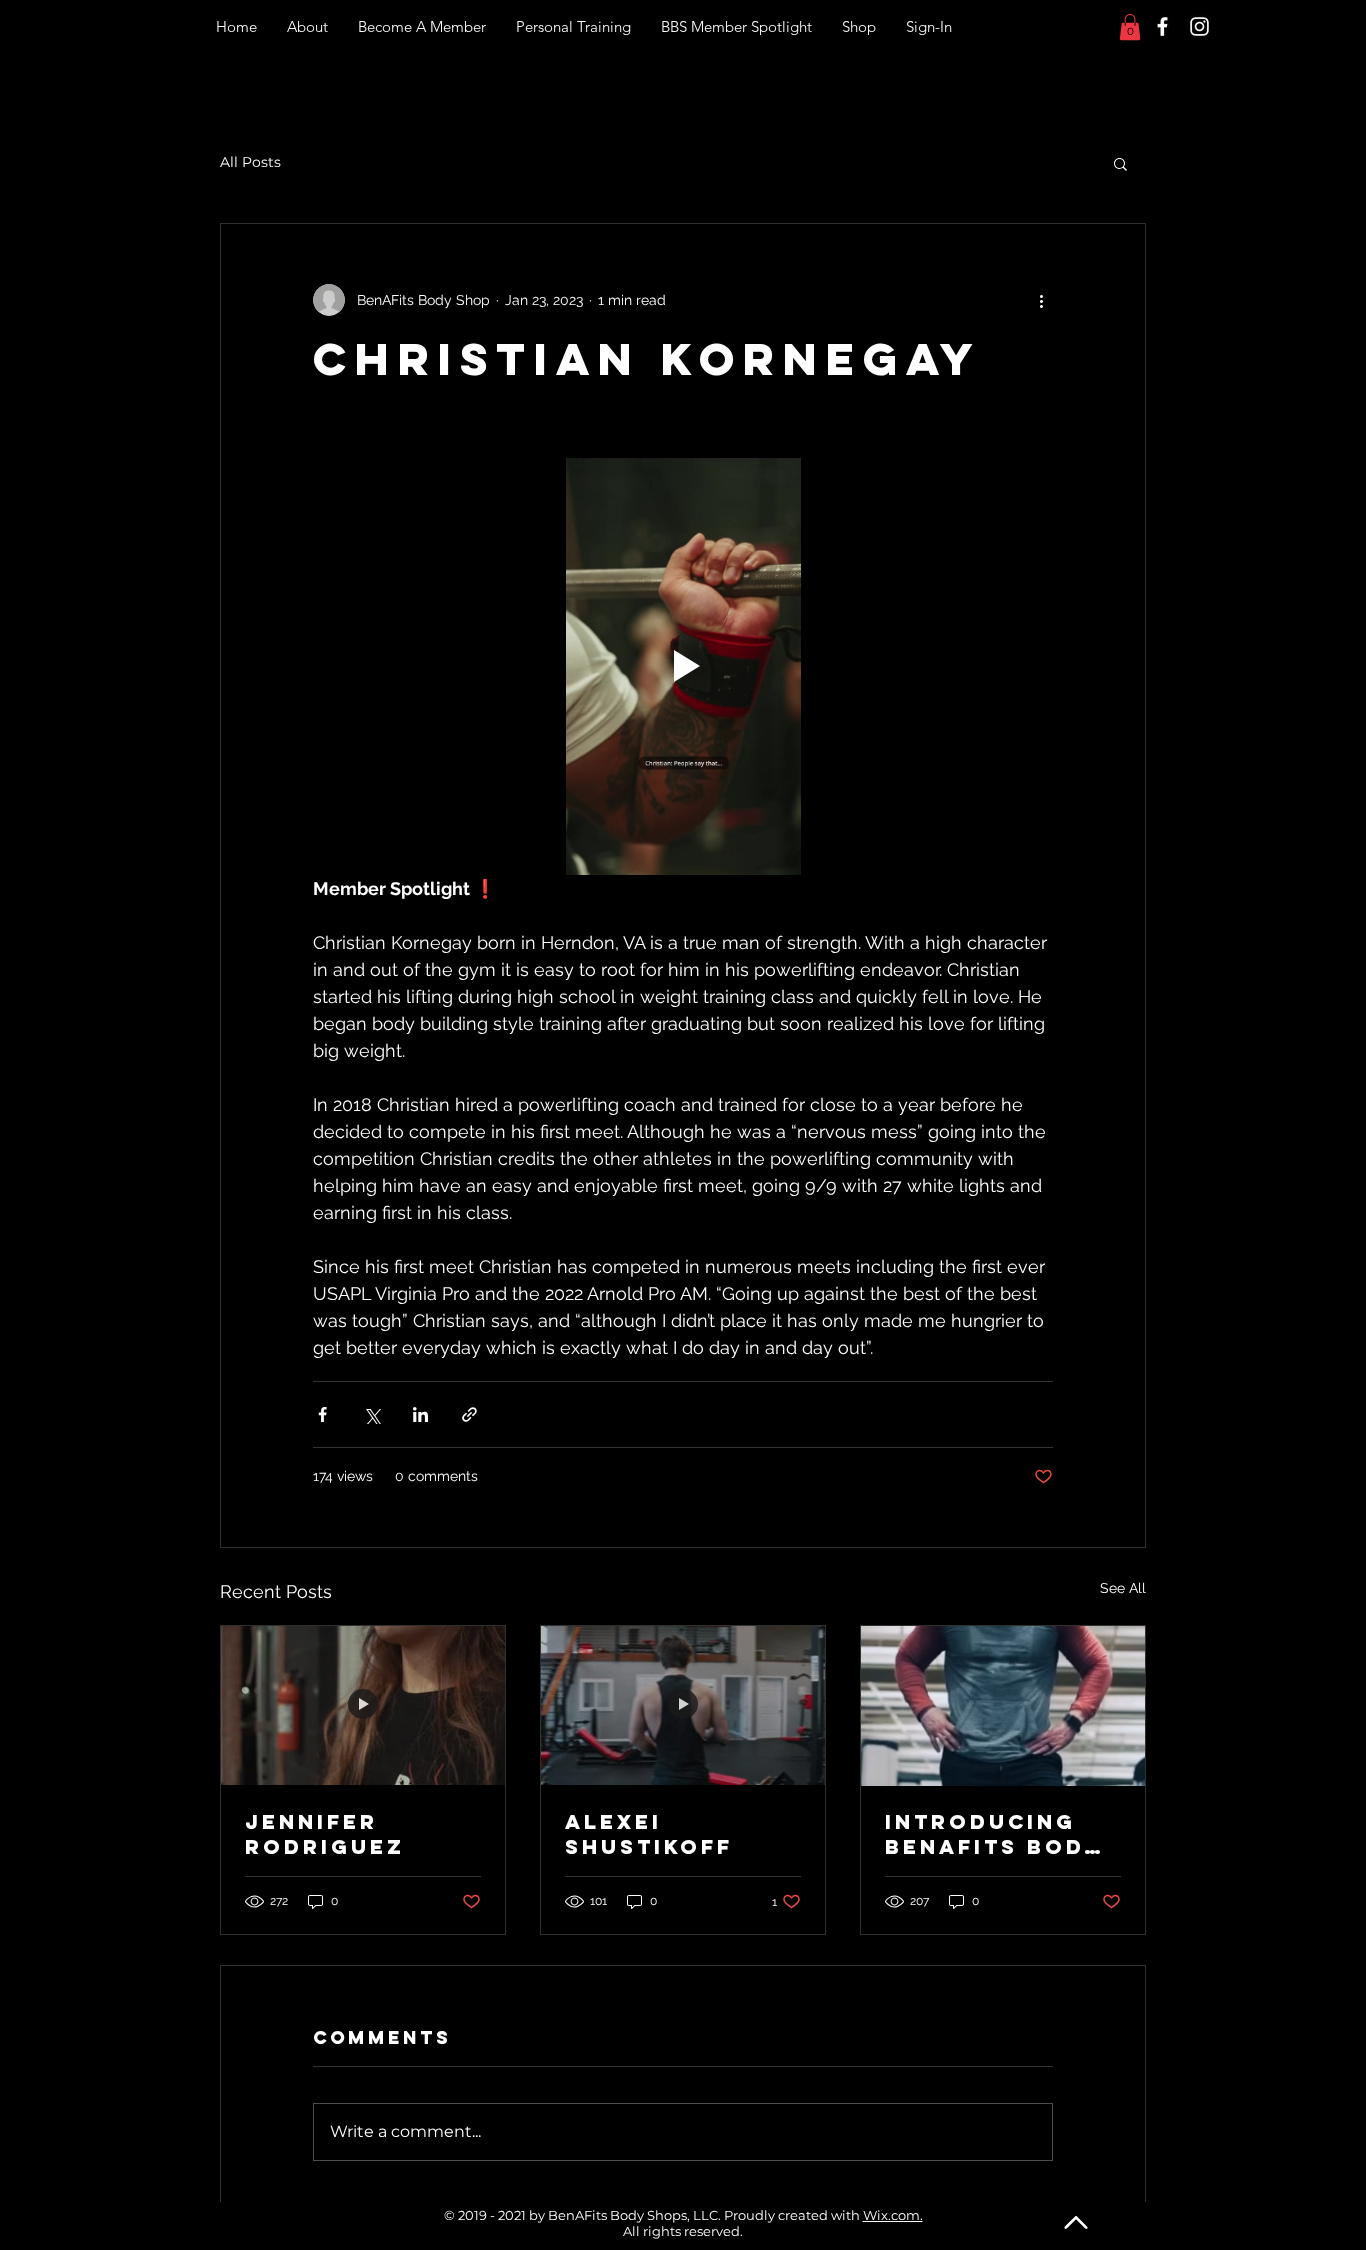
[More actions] (1041, 300)
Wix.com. (893, 2215)
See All (1123, 1588)
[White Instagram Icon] (1199, 26)
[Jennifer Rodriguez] (363, 1706)
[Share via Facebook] (322, 1414)
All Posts (250, 162)
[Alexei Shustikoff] (683, 1706)
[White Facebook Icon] (1162, 26)
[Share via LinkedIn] (420, 1414)
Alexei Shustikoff (649, 1834)
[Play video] (683, 666)
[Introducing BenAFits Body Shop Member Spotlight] (1003, 1706)
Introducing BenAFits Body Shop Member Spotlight (993, 1834)
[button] (1130, 27)
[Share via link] (469, 1414)
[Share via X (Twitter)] (371, 1414)
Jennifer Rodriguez (325, 1834)
